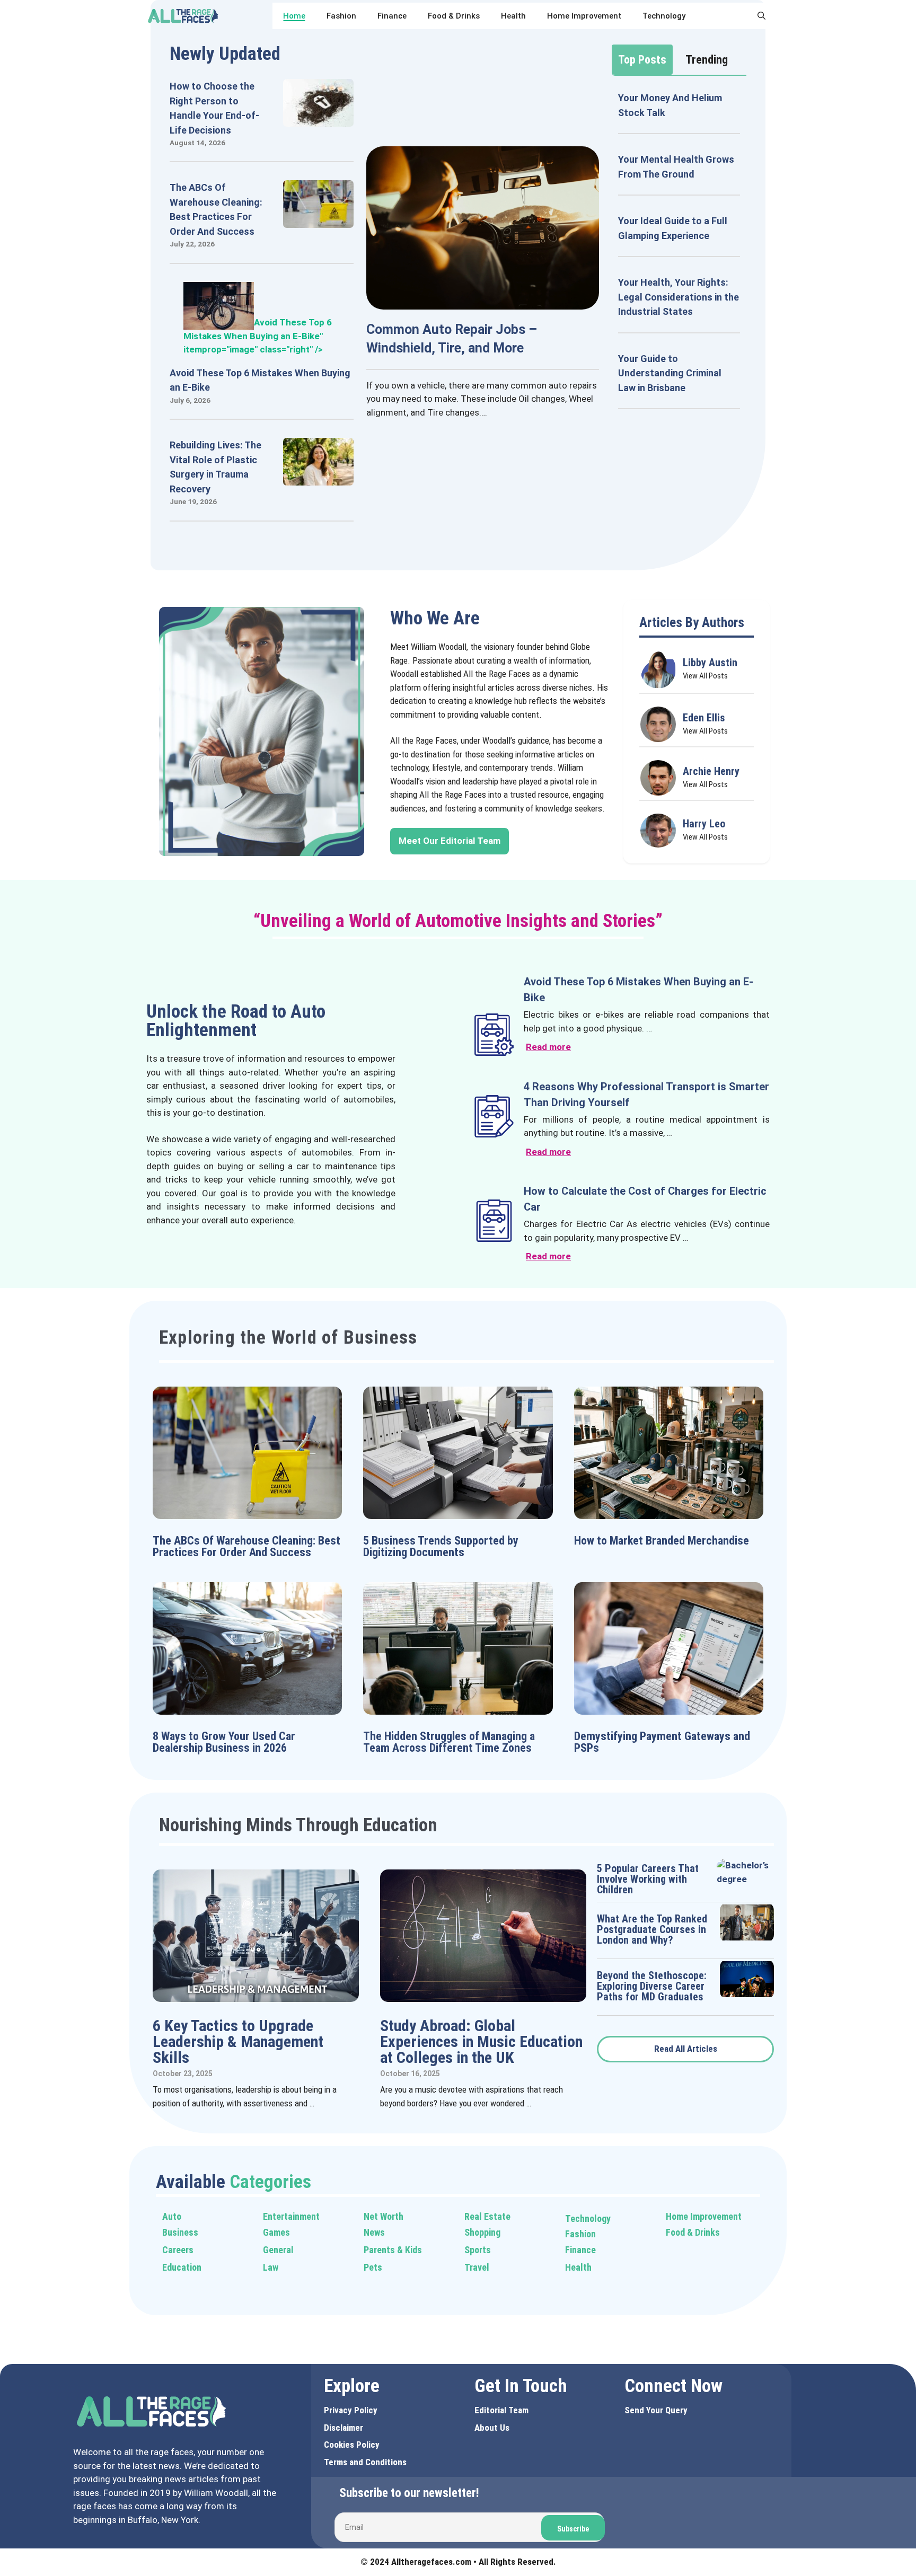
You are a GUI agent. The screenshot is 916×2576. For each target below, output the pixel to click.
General (278, 2250)
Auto (172, 2216)
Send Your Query (656, 2410)
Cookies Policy (352, 2445)
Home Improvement (584, 16)
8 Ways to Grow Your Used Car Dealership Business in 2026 (224, 1742)
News (374, 2232)
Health (513, 16)
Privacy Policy (351, 2410)
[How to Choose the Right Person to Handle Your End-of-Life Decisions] (318, 120)
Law (271, 2267)
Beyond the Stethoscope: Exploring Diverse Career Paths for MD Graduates (652, 1986)
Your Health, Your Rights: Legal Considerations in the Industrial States (679, 297)
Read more (548, 1047)
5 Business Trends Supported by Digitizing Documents (441, 1546)
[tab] (642, 60)
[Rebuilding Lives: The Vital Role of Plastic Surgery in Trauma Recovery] (318, 479)
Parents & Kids (393, 2250)
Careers (178, 2250)
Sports (478, 2250)
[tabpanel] (679, 250)
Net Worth (384, 2216)
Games (276, 2232)
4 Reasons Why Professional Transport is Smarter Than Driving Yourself (646, 1095)
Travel (477, 2267)
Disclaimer (343, 2428)
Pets (373, 2267)
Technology (664, 16)
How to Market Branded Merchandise (662, 1541)
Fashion (341, 16)
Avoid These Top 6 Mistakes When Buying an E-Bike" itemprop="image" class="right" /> (258, 336)
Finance (392, 16)
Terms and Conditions (365, 2462)
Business (180, 2232)
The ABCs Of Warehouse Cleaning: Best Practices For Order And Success (246, 1546)
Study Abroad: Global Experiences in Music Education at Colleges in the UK (481, 2041)
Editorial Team (501, 2410)
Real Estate (487, 2216)
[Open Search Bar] (761, 16)
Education (182, 2267)
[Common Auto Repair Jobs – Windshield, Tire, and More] (483, 302)
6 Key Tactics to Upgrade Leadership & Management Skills (238, 2041)
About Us (492, 2428)
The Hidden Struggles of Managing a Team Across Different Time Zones (449, 1742)
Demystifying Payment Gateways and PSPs (662, 1742)
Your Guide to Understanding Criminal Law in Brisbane (670, 373)
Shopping (482, 2232)
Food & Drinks (454, 16)
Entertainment (291, 2216)
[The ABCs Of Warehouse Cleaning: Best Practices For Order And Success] (318, 221)
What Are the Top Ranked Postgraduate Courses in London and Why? (652, 1929)
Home (294, 16)
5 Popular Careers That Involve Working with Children (648, 1879)
